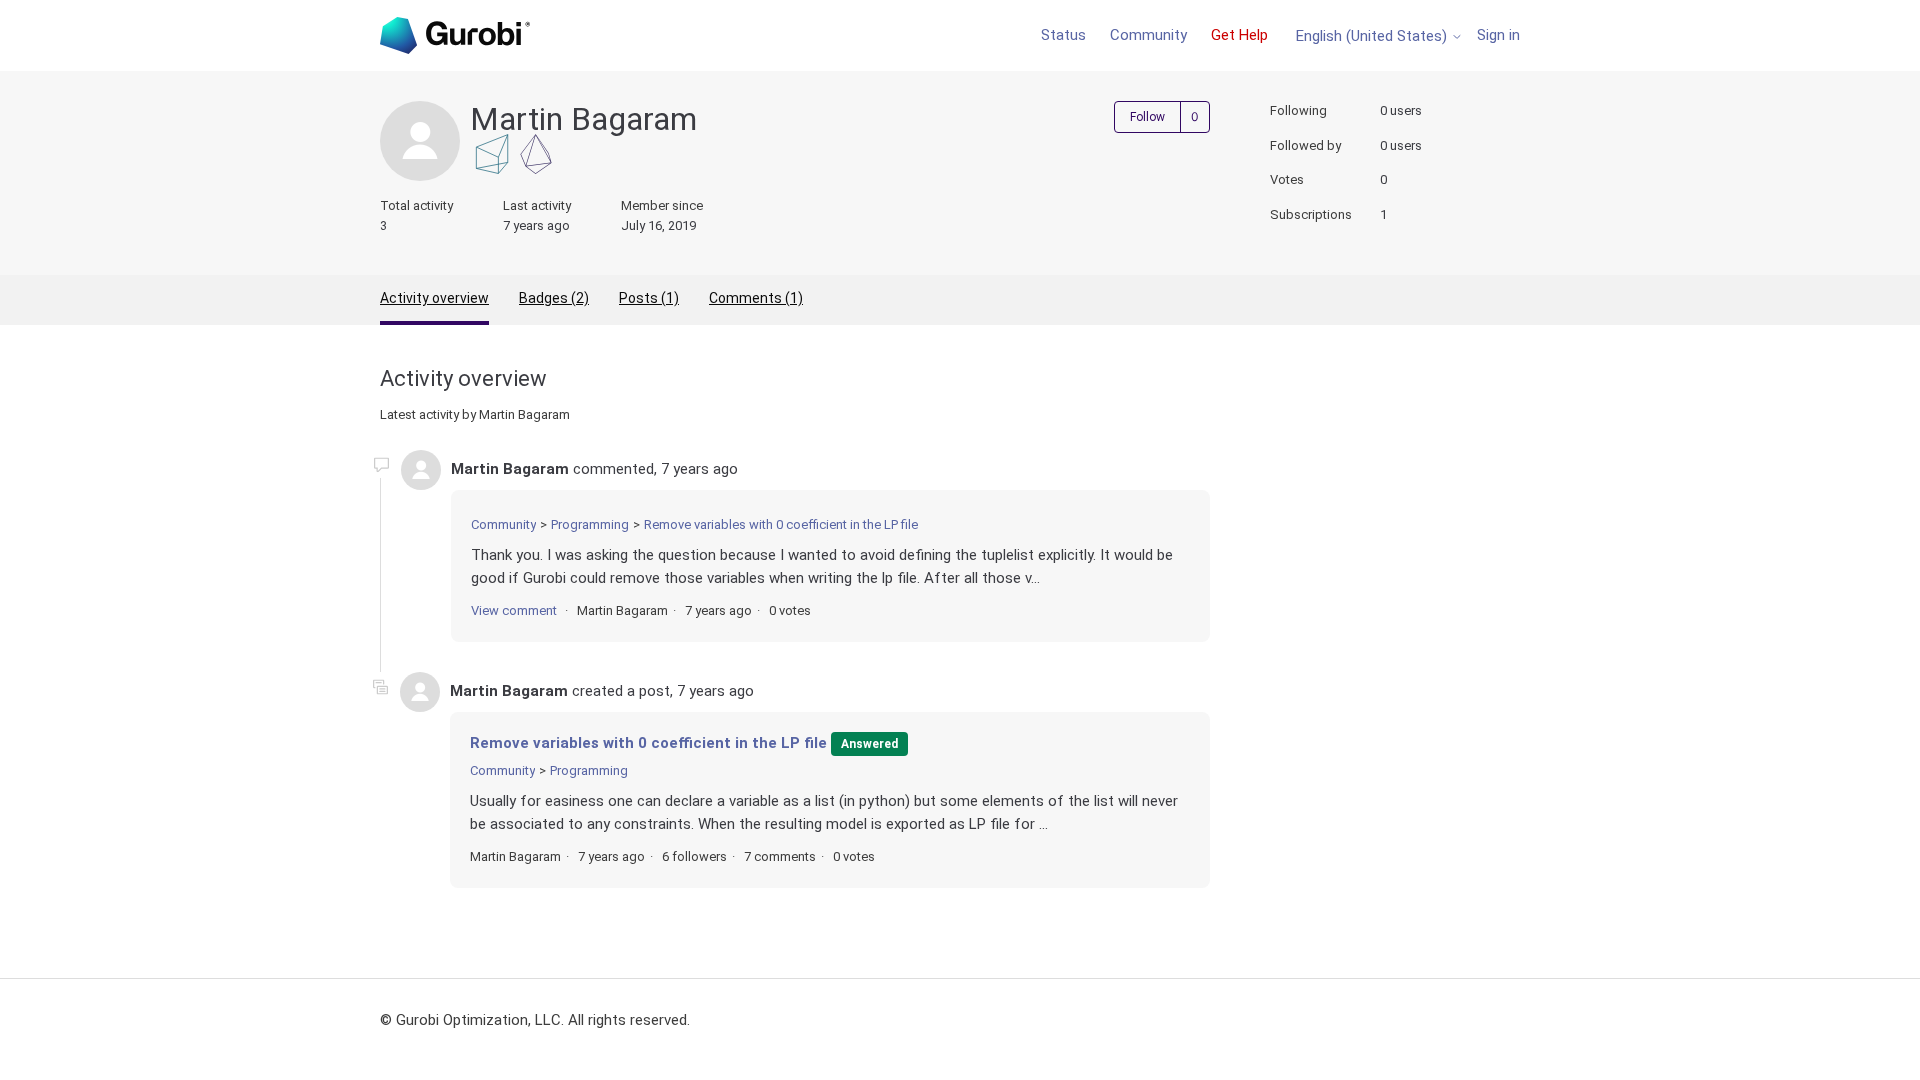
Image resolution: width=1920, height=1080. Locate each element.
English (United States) (1373, 36)
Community (1148, 35)
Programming (590, 524)
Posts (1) (649, 298)
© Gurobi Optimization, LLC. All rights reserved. (535, 1020)
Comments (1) (756, 298)
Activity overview (434, 298)
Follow (1147, 117)
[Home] (455, 35)
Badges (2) (554, 298)
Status (1063, 35)
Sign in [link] (1498, 35)
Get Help (1239, 35)
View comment (514, 610)
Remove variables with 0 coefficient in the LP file (781, 524)
